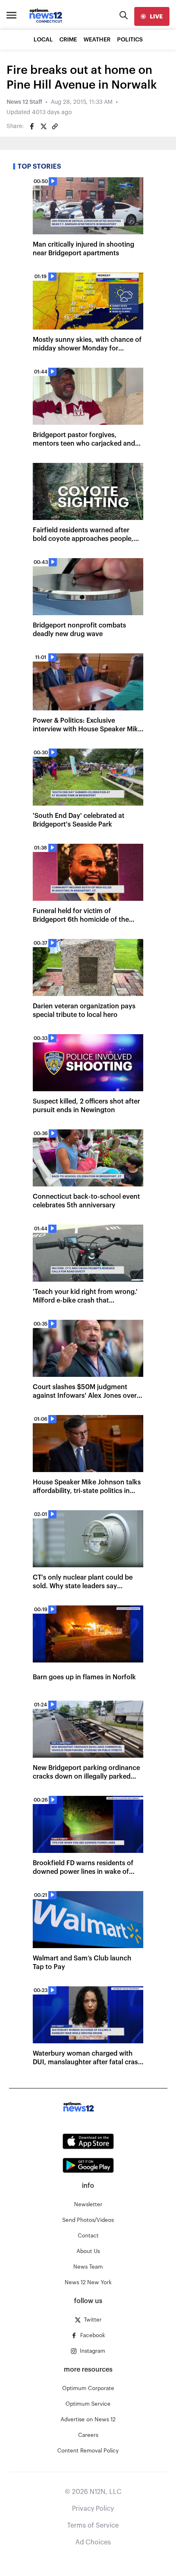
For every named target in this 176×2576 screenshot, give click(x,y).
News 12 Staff (24, 102)
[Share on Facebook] (32, 126)
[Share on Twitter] (43, 126)
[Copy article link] (55, 126)
